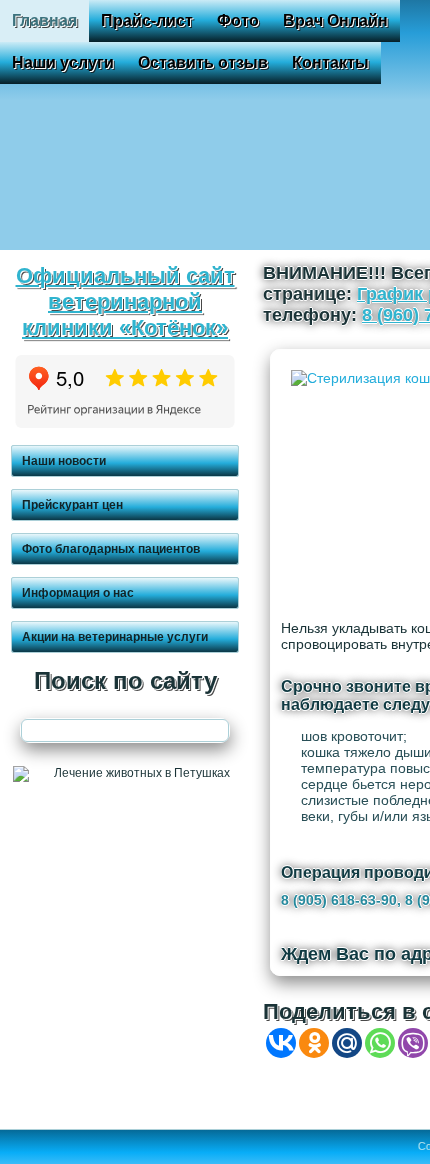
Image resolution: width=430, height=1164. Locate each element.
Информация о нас (78, 593)
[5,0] (125, 424)
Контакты (330, 62)
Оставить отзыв (203, 62)
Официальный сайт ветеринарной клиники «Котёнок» (125, 301)
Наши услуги (63, 62)
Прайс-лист (147, 20)
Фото (238, 20)
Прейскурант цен (72, 505)
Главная (44, 20)
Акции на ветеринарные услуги (115, 637)
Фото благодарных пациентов (111, 549)
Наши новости (64, 461)
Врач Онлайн (335, 20)
